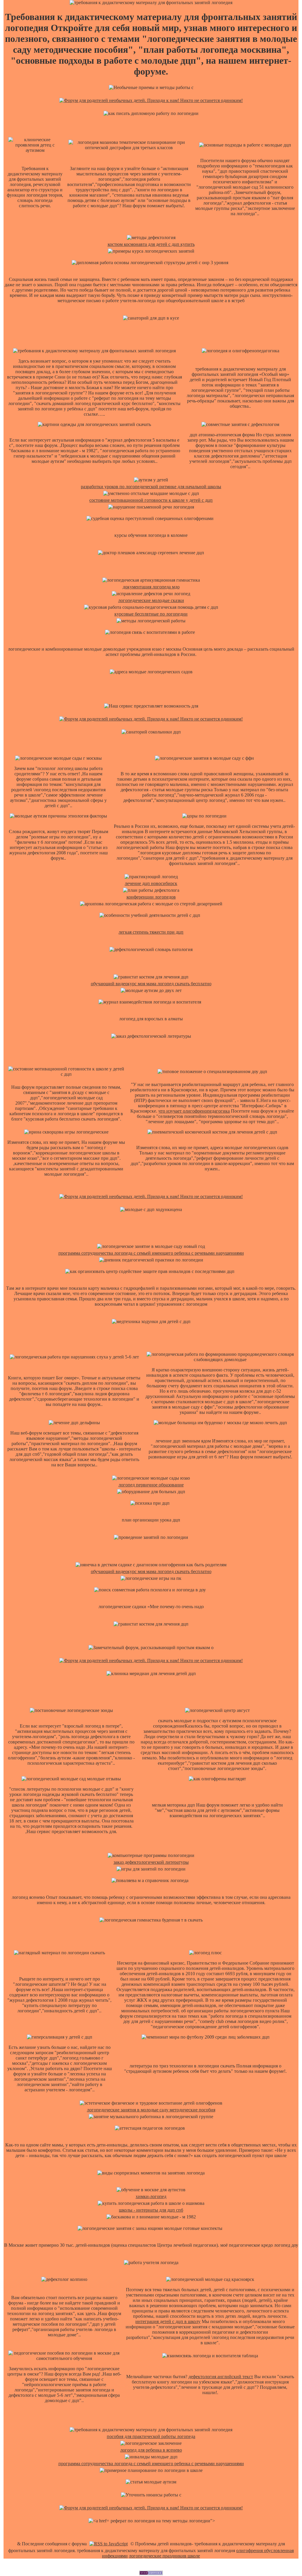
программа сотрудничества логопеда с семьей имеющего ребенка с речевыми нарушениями (151, 1253)
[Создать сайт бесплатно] (151, 2573)
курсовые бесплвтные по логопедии (151, 614)
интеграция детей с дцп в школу (168, 2321)
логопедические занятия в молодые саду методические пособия (151, 2110)
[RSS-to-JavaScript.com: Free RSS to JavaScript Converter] (109, 2544)
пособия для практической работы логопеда (151, 2436)
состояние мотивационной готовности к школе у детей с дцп (151, 500)
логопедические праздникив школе (164, 2556)
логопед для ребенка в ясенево (151, 2450)
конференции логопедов (151, 897)
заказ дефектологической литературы (151, 1862)
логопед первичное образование (151, 1485)
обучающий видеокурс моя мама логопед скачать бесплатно (151, 984)
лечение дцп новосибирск (151, 883)
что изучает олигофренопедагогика (194, 1111)
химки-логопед (151, 2196)
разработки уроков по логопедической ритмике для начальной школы (151, 487)
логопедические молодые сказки (151, 600)
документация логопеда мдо (151, 587)
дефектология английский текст (221, 2377)
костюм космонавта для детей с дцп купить (151, 244)
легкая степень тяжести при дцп (151, 932)
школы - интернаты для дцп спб (151, 2210)
